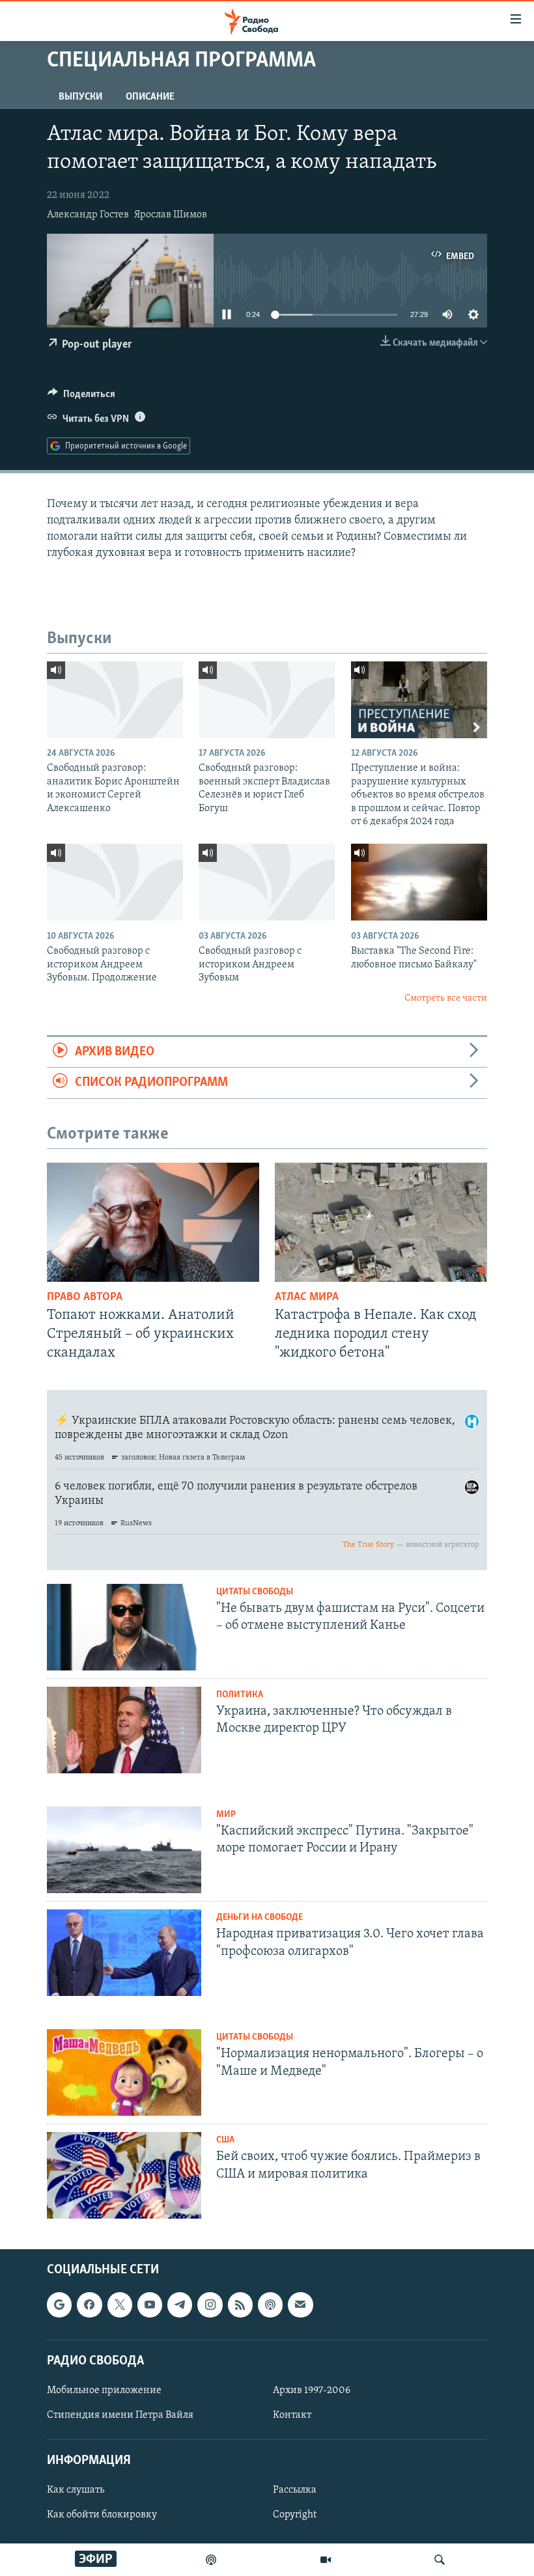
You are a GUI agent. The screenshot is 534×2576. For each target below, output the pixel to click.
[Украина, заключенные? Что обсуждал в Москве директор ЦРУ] (124, 1730)
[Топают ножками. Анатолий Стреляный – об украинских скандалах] (153, 1222)
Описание (150, 97)
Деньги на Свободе (260, 1918)
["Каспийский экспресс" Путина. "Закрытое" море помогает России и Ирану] (124, 1850)
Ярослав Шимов (171, 215)
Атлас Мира (307, 1297)
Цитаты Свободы (255, 1592)
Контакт (292, 2415)
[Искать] (440, 2560)
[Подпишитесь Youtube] (150, 2305)
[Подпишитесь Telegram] (180, 2305)
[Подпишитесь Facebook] (89, 2305)
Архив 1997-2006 (312, 2390)
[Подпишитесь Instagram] (210, 2305)
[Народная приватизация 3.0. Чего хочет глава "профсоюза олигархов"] (124, 1953)
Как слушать (76, 2491)
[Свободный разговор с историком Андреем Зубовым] (267, 882)
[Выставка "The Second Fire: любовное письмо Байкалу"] (419, 882)
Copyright (295, 2515)
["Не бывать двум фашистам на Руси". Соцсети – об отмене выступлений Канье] (124, 1627)
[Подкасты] (270, 2305)
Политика (240, 1695)
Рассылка (295, 2491)
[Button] (81, 397)
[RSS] (240, 2305)
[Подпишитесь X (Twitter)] (120, 2305)
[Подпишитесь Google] (59, 2305)
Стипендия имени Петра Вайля (120, 2415)
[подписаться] (300, 2305)
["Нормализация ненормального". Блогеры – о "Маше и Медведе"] (124, 2072)
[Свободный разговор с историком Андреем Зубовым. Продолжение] (115, 882)
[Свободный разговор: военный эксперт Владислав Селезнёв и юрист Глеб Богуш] (267, 700)
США (225, 2140)
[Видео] (326, 2560)
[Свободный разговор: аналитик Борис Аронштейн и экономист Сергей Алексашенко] (115, 700)
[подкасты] (211, 2560)
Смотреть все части (446, 998)
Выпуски (80, 97)
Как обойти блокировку (102, 2515)
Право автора (85, 1297)
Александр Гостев (88, 215)
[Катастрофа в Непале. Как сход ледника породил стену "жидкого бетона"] (381, 1222)
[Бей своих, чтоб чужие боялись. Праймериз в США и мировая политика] (124, 2175)
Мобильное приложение (104, 2390)
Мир (226, 1815)
